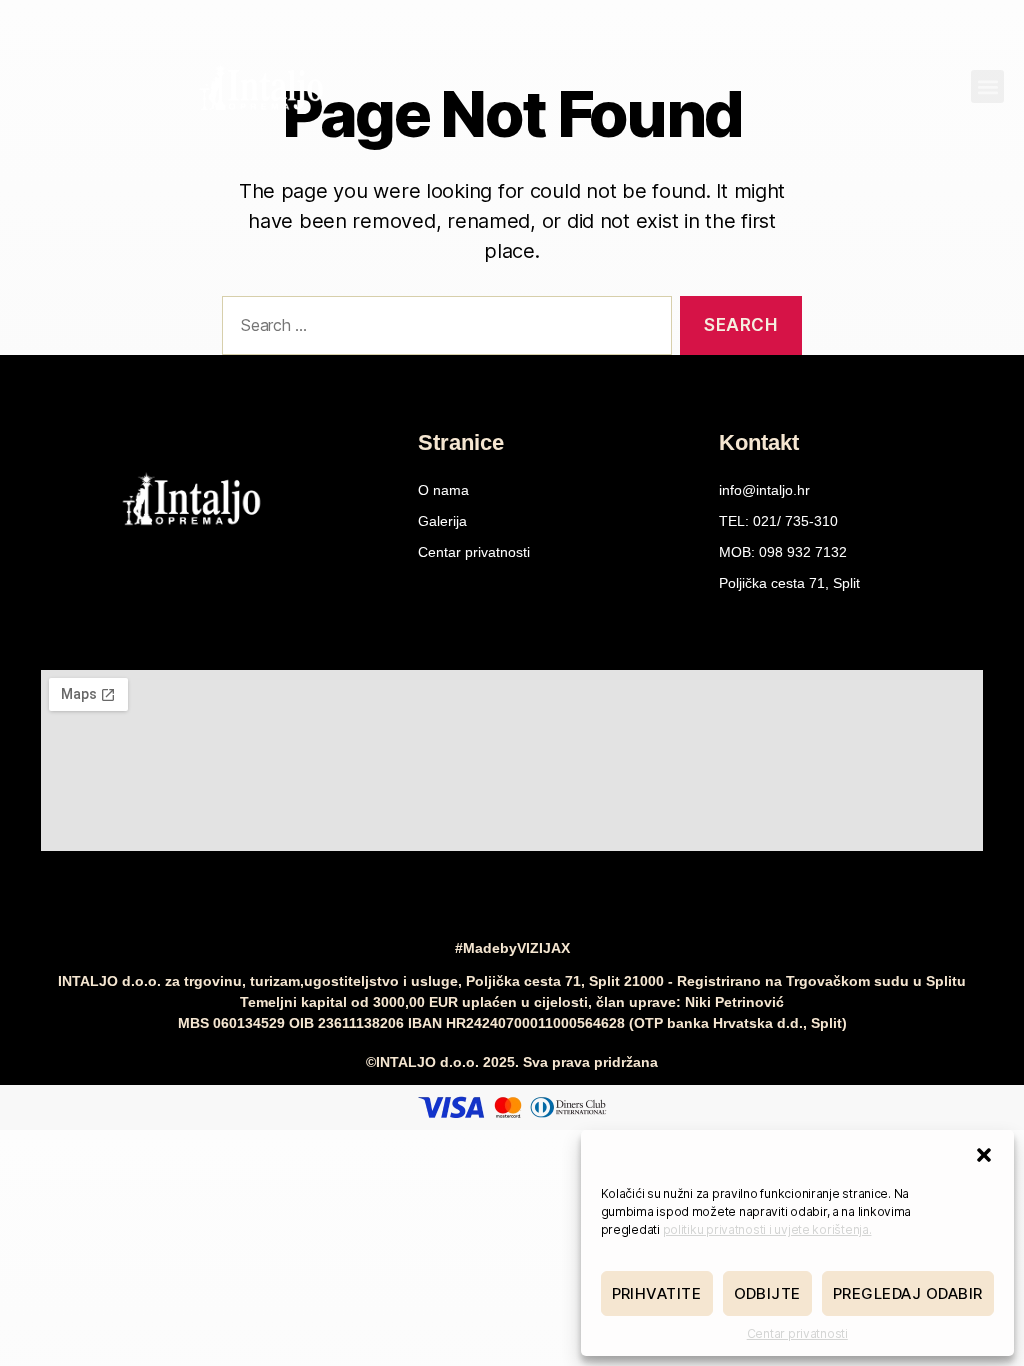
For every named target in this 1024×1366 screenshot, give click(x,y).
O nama (443, 490)
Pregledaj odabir (908, 1293)
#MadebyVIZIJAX (512, 948)
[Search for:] (443, 329)
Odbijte (768, 1293)
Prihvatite (657, 1293)
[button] (984, 1155)
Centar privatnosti (797, 1333)
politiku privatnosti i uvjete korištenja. (767, 1229)
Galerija (442, 521)
